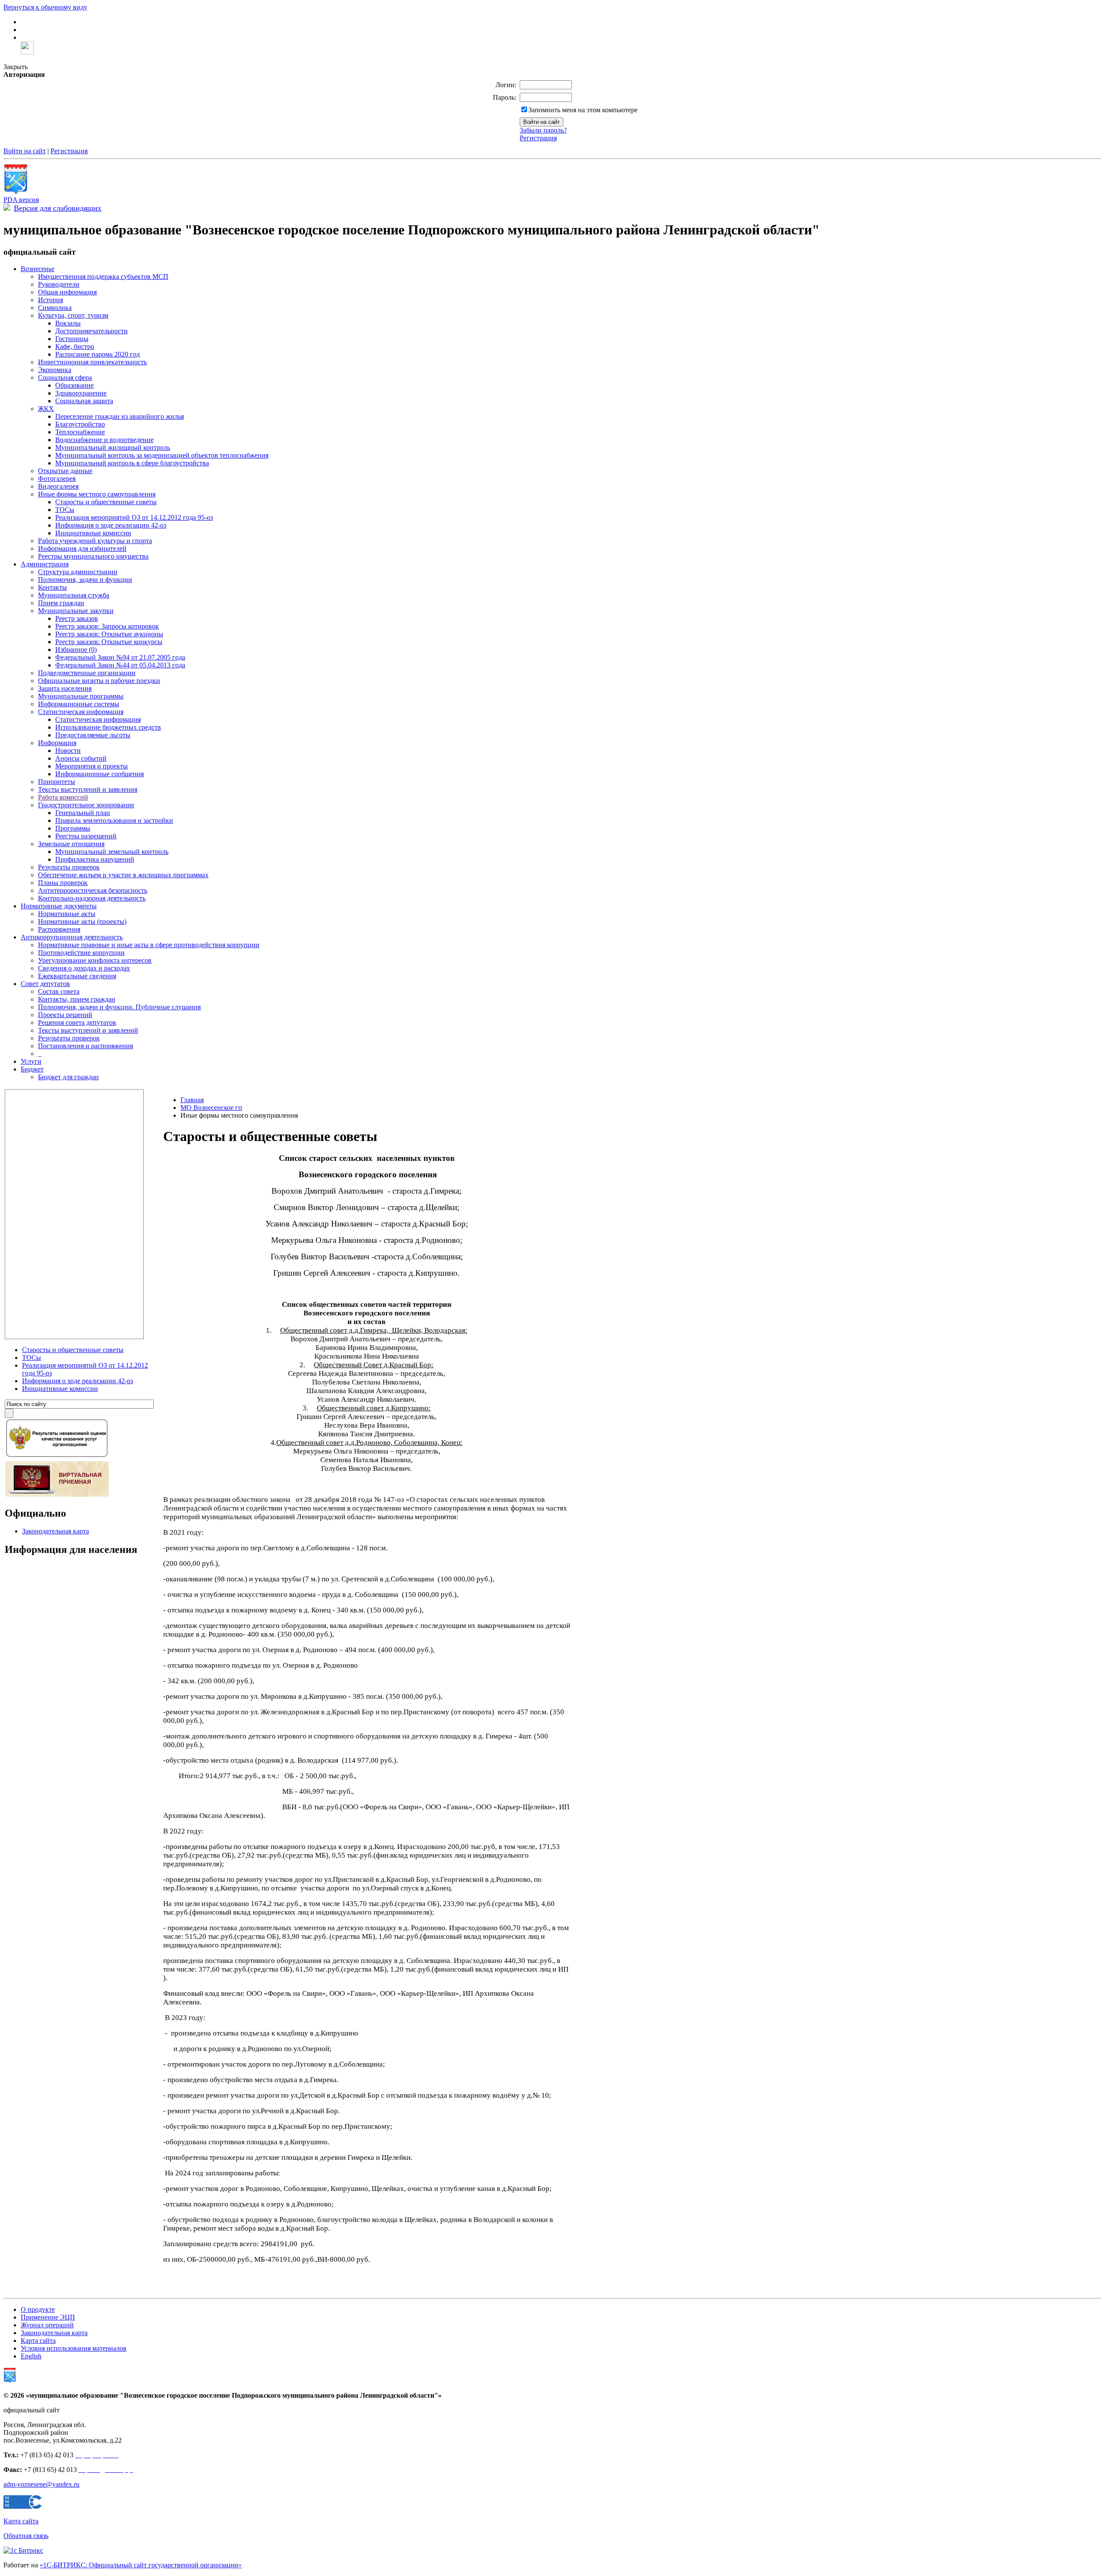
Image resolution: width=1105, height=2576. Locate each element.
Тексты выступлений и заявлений (88, 1030)
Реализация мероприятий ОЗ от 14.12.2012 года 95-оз (134, 517)
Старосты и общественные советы (106, 502)
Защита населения (65, 688)
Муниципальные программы (81, 696)
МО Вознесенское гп (211, 1108)
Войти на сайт (25, 151)
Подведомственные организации (87, 673)
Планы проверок (63, 883)
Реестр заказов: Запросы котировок (107, 626)
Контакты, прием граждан (77, 999)
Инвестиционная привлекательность (92, 362)
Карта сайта (38, 2341)
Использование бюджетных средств (108, 727)
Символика (55, 308)
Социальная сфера (65, 378)
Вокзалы (68, 323)
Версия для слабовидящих (58, 208)
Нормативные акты (67, 914)
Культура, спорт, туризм (73, 315)
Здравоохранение (81, 393)
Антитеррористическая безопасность (93, 890)
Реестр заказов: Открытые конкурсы (109, 642)
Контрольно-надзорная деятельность (92, 898)
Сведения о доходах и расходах (84, 968)
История (51, 300)
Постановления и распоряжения (85, 1046)
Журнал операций (47, 2325)
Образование (74, 385)
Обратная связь (26, 2536)
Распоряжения (59, 929)
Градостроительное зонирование (86, 805)
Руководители (59, 284)
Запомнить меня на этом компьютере (583, 110)
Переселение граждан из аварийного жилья (120, 416)
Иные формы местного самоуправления (97, 494)
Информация (57, 743)
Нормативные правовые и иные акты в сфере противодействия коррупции (149, 945)
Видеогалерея (58, 486)
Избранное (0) (76, 650)
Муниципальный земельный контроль (112, 852)
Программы (73, 828)
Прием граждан (61, 603)
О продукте (38, 2309)
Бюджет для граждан (68, 1077)
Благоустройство (80, 424)
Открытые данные (65, 471)
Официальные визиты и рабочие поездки (99, 681)
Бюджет (32, 1069)
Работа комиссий (63, 797)
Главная (192, 1100)
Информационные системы (79, 704)
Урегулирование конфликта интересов (95, 960)
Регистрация (538, 138)
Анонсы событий (81, 758)
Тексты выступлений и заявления (88, 789)
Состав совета (59, 991)
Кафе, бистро (75, 346)
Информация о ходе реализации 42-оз (111, 525)
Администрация (45, 564)
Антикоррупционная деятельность (72, 937)
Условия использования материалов (74, 2348)
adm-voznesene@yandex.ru (41, 2484)
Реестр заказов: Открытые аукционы (109, 634)
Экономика (55, 370)
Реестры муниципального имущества (93, 556)
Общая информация (67, 292)
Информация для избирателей (82, 548)
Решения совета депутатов (77, 1022)
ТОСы (65, 510)
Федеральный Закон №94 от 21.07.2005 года (120, 657)
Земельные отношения (71, 844)
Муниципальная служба (74, 595)
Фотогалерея (57, 479)
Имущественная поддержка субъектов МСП (103, 277)
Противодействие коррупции (81, 953)
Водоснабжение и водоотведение (104, 440)
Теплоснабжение (80, 432)
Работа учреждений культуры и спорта (95, 541)
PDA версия (21, 200)
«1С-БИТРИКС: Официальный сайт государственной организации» (141, 2565)
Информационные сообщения (99, 774)
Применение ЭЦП (48, 2317)
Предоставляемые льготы (93, 735)
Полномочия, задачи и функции (85, 580)
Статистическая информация (81, 712)
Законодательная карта (55, 1531)
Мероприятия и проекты (92, 766)
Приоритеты (57, 782)
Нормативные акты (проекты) (82, 921)
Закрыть (16, 67)
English (31, 2356)
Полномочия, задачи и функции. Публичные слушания (119, 1007)
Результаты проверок (69, 867)
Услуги (31, 1061)
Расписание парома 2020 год (98, 354)
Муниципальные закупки (76, 611)
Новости (68, 751)
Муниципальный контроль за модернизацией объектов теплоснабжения (162, 455)
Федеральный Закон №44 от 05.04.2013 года (120, 665)
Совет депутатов (45, 984)
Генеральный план (83, 813)
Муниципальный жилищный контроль (113, 447)
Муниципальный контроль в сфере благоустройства (132, 463)
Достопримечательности (92, 331)
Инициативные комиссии (93, 533)
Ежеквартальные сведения (77, 976)
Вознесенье (38, 269)
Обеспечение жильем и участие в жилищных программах (123, 875)
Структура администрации (78, 572)
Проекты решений (65, 1015)
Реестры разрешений (86, 836)
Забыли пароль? (543, 130)
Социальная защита (84, 401)
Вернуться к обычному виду (45, 7)
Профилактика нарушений (95, 859)
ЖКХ (46, 409)
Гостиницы (72, 339)
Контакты (52, 587)
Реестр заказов (77, 618)
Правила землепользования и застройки (114, 820)
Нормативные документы (59, 906)
